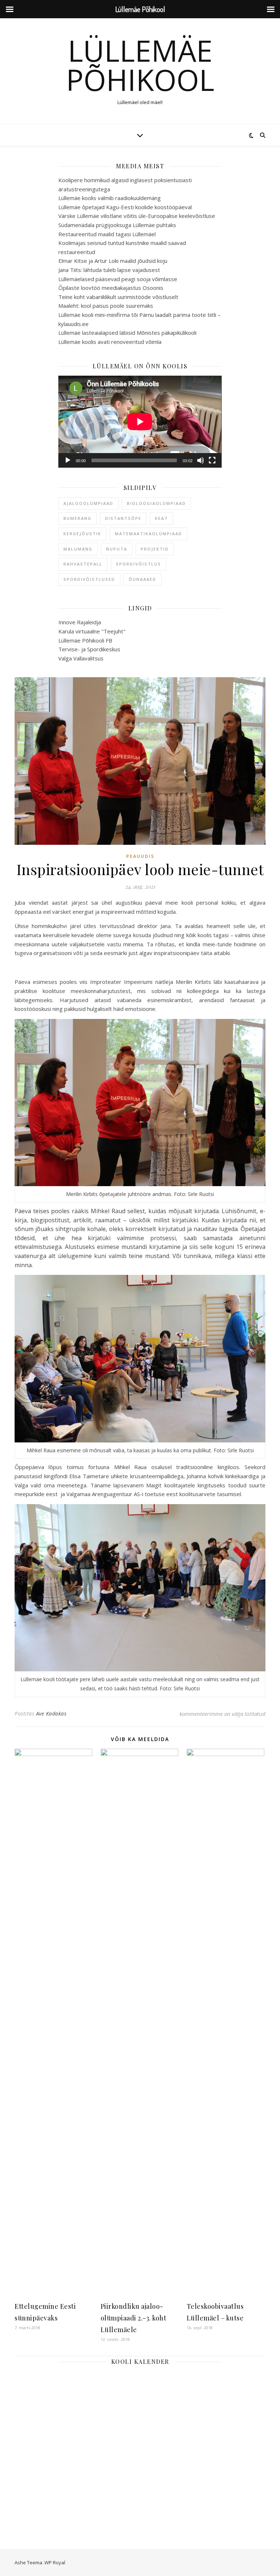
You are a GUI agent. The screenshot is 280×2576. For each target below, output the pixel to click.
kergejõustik (82, 534)
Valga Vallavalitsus (81, 658)
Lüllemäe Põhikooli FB (85, 640)
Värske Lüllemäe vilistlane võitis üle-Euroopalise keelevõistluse (137, 216)
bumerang (77, 518)
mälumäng (78, 549)
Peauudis (140, 856)
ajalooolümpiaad (88, 503)
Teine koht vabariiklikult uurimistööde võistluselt (118, 297)
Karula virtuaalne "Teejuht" (92, 631)
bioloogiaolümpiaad (156, 503)
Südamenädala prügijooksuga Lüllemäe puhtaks (117, 225)
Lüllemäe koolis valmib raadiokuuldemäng (110, 198)
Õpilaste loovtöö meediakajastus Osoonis (111, 288)
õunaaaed (143, 579)
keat (162, 518)
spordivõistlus (139, 564)
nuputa (117, 549)
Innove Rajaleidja (80, 622)
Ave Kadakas (51, 1713)
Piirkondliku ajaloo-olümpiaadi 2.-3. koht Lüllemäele (134, 2318)
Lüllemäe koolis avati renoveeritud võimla (110, 342)
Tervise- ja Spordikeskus (89, 649)
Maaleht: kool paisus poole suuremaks (106, 306)
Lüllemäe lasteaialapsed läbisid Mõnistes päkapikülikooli (127, 333)
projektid (155, 549)
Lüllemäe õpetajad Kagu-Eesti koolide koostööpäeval (125, 207)
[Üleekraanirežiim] (212, 460)
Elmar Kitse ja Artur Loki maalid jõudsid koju (113, 261)
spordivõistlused (89, 579)
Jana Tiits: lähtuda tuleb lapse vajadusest (109, 270)
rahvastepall (83, 564)
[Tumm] (201, 460)
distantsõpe (123, 518)
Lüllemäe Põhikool (140, 65)
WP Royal (55, 2562)
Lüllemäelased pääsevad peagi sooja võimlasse (118, 279)
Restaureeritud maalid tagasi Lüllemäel (107, 234)
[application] (140, 422)
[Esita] (68, 460)
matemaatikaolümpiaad (149, 534)
